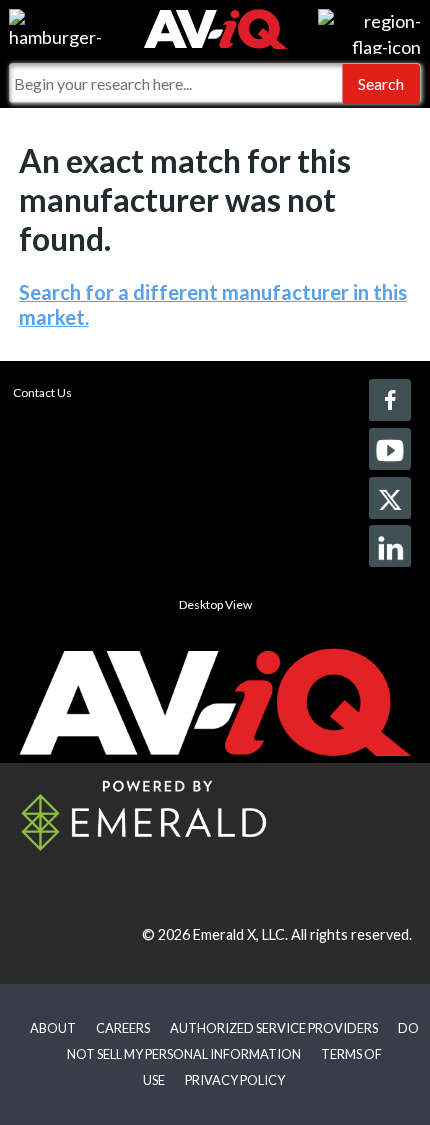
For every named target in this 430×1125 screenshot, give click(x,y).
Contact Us (42, 392)
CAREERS (123, 1028)
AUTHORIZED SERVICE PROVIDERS (274, 1028)
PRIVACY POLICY (235, 1080)
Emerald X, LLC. (240, 934)
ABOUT (53, 1028)
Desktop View (215, 604)
